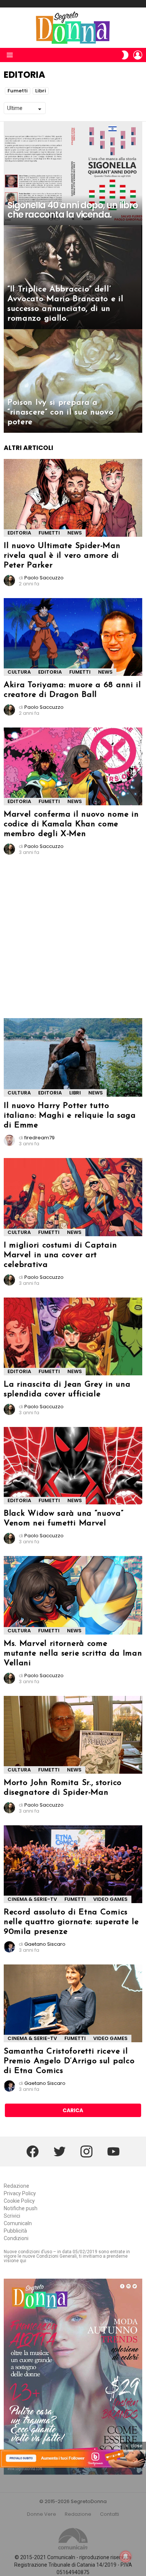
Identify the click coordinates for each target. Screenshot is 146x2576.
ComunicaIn (18, 2223)
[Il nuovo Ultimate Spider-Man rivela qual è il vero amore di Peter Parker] (73, 498)
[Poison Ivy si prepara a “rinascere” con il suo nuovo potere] (73, 381)
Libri (41, 91)
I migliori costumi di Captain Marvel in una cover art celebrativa (60, 1255)
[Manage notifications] (126, 2557)
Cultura (19, 672)
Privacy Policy (20, 2193)
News (75, 533)
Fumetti (18, 91)
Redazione (16, 2186)
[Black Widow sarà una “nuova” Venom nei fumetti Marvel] (73, 1466)
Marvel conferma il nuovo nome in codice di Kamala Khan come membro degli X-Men (71, 824)
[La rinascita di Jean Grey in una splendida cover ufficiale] (73, 1336)
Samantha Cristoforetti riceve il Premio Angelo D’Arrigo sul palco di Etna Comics (69, 2061)
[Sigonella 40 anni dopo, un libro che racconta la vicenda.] (73, 174)
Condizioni (16, 2238)
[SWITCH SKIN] (125, 55)
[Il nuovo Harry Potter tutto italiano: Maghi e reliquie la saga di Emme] (73, 1057)
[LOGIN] (138, 55)
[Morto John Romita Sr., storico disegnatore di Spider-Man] (73, 1735)
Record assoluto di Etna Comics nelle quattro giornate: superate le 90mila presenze (71, 1922)
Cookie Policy (19, 2201)
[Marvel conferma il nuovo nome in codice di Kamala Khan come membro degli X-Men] (73, 766)
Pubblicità (15, 2231)
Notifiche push (21, 2208)
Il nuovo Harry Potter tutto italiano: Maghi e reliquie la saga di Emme (70, 1116)
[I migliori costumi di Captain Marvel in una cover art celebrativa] (73, 1197)
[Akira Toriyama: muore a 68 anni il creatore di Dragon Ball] (73, 637)
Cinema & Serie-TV (32, 1899)
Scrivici (12, 2216)
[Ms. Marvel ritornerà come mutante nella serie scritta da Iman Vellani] (73, 1595)
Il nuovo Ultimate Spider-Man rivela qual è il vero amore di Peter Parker (62, 556)
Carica (73, 2110)
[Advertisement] (73, 940)
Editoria (19, 533)
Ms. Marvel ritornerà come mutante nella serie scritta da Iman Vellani (73, 1653)
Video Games (110, 1899)
